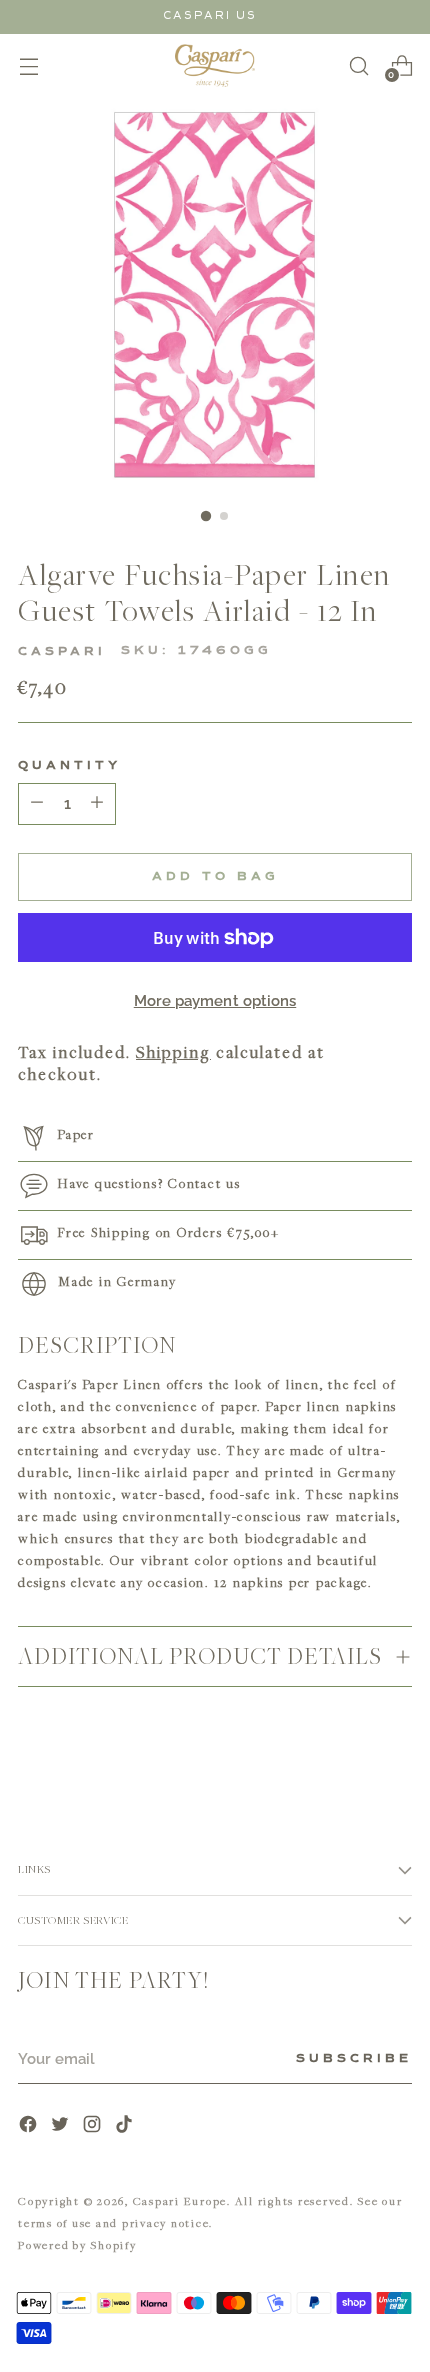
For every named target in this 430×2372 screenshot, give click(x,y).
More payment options (215, 1001)
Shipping (173, 1052)
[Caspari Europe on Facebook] (30, 2126)
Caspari (62, 652)
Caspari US (210, 15)
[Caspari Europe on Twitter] (62, 2126)
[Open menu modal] (28, 65)
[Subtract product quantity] (97, 804)
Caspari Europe (180, 2200)
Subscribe (354, 2059)
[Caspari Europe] (215, 65)
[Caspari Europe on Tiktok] (126, 2126)
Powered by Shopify (77, 2244)
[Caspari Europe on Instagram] (94, 2126)
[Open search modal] (358, 65)
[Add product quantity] (37, 804)
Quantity (69, 766)
